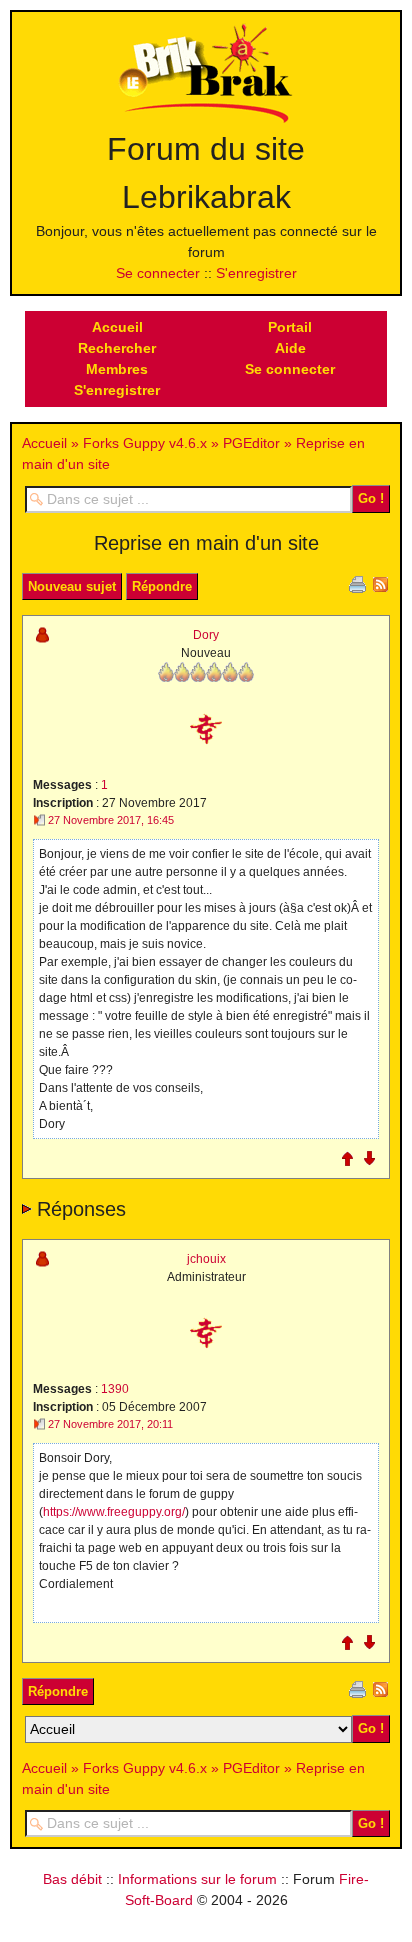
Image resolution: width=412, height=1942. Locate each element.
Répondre (162, 586)
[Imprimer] (357, 583)
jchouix (206, 1259)
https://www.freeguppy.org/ (114, 1512)
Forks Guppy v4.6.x (145, 443)
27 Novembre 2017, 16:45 (111, 820)
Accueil (117, 327)
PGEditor (251, 443)
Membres (117, 369)
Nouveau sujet (72, 586)
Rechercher (117, 348)
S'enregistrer (256, 273)
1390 (115, 1389)
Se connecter (158, 273)
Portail (290, 327)
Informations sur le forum (197, 1879)
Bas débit (72, 1879)
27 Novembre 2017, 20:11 (110, 1424)
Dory (206, 635)
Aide (290, 348)
